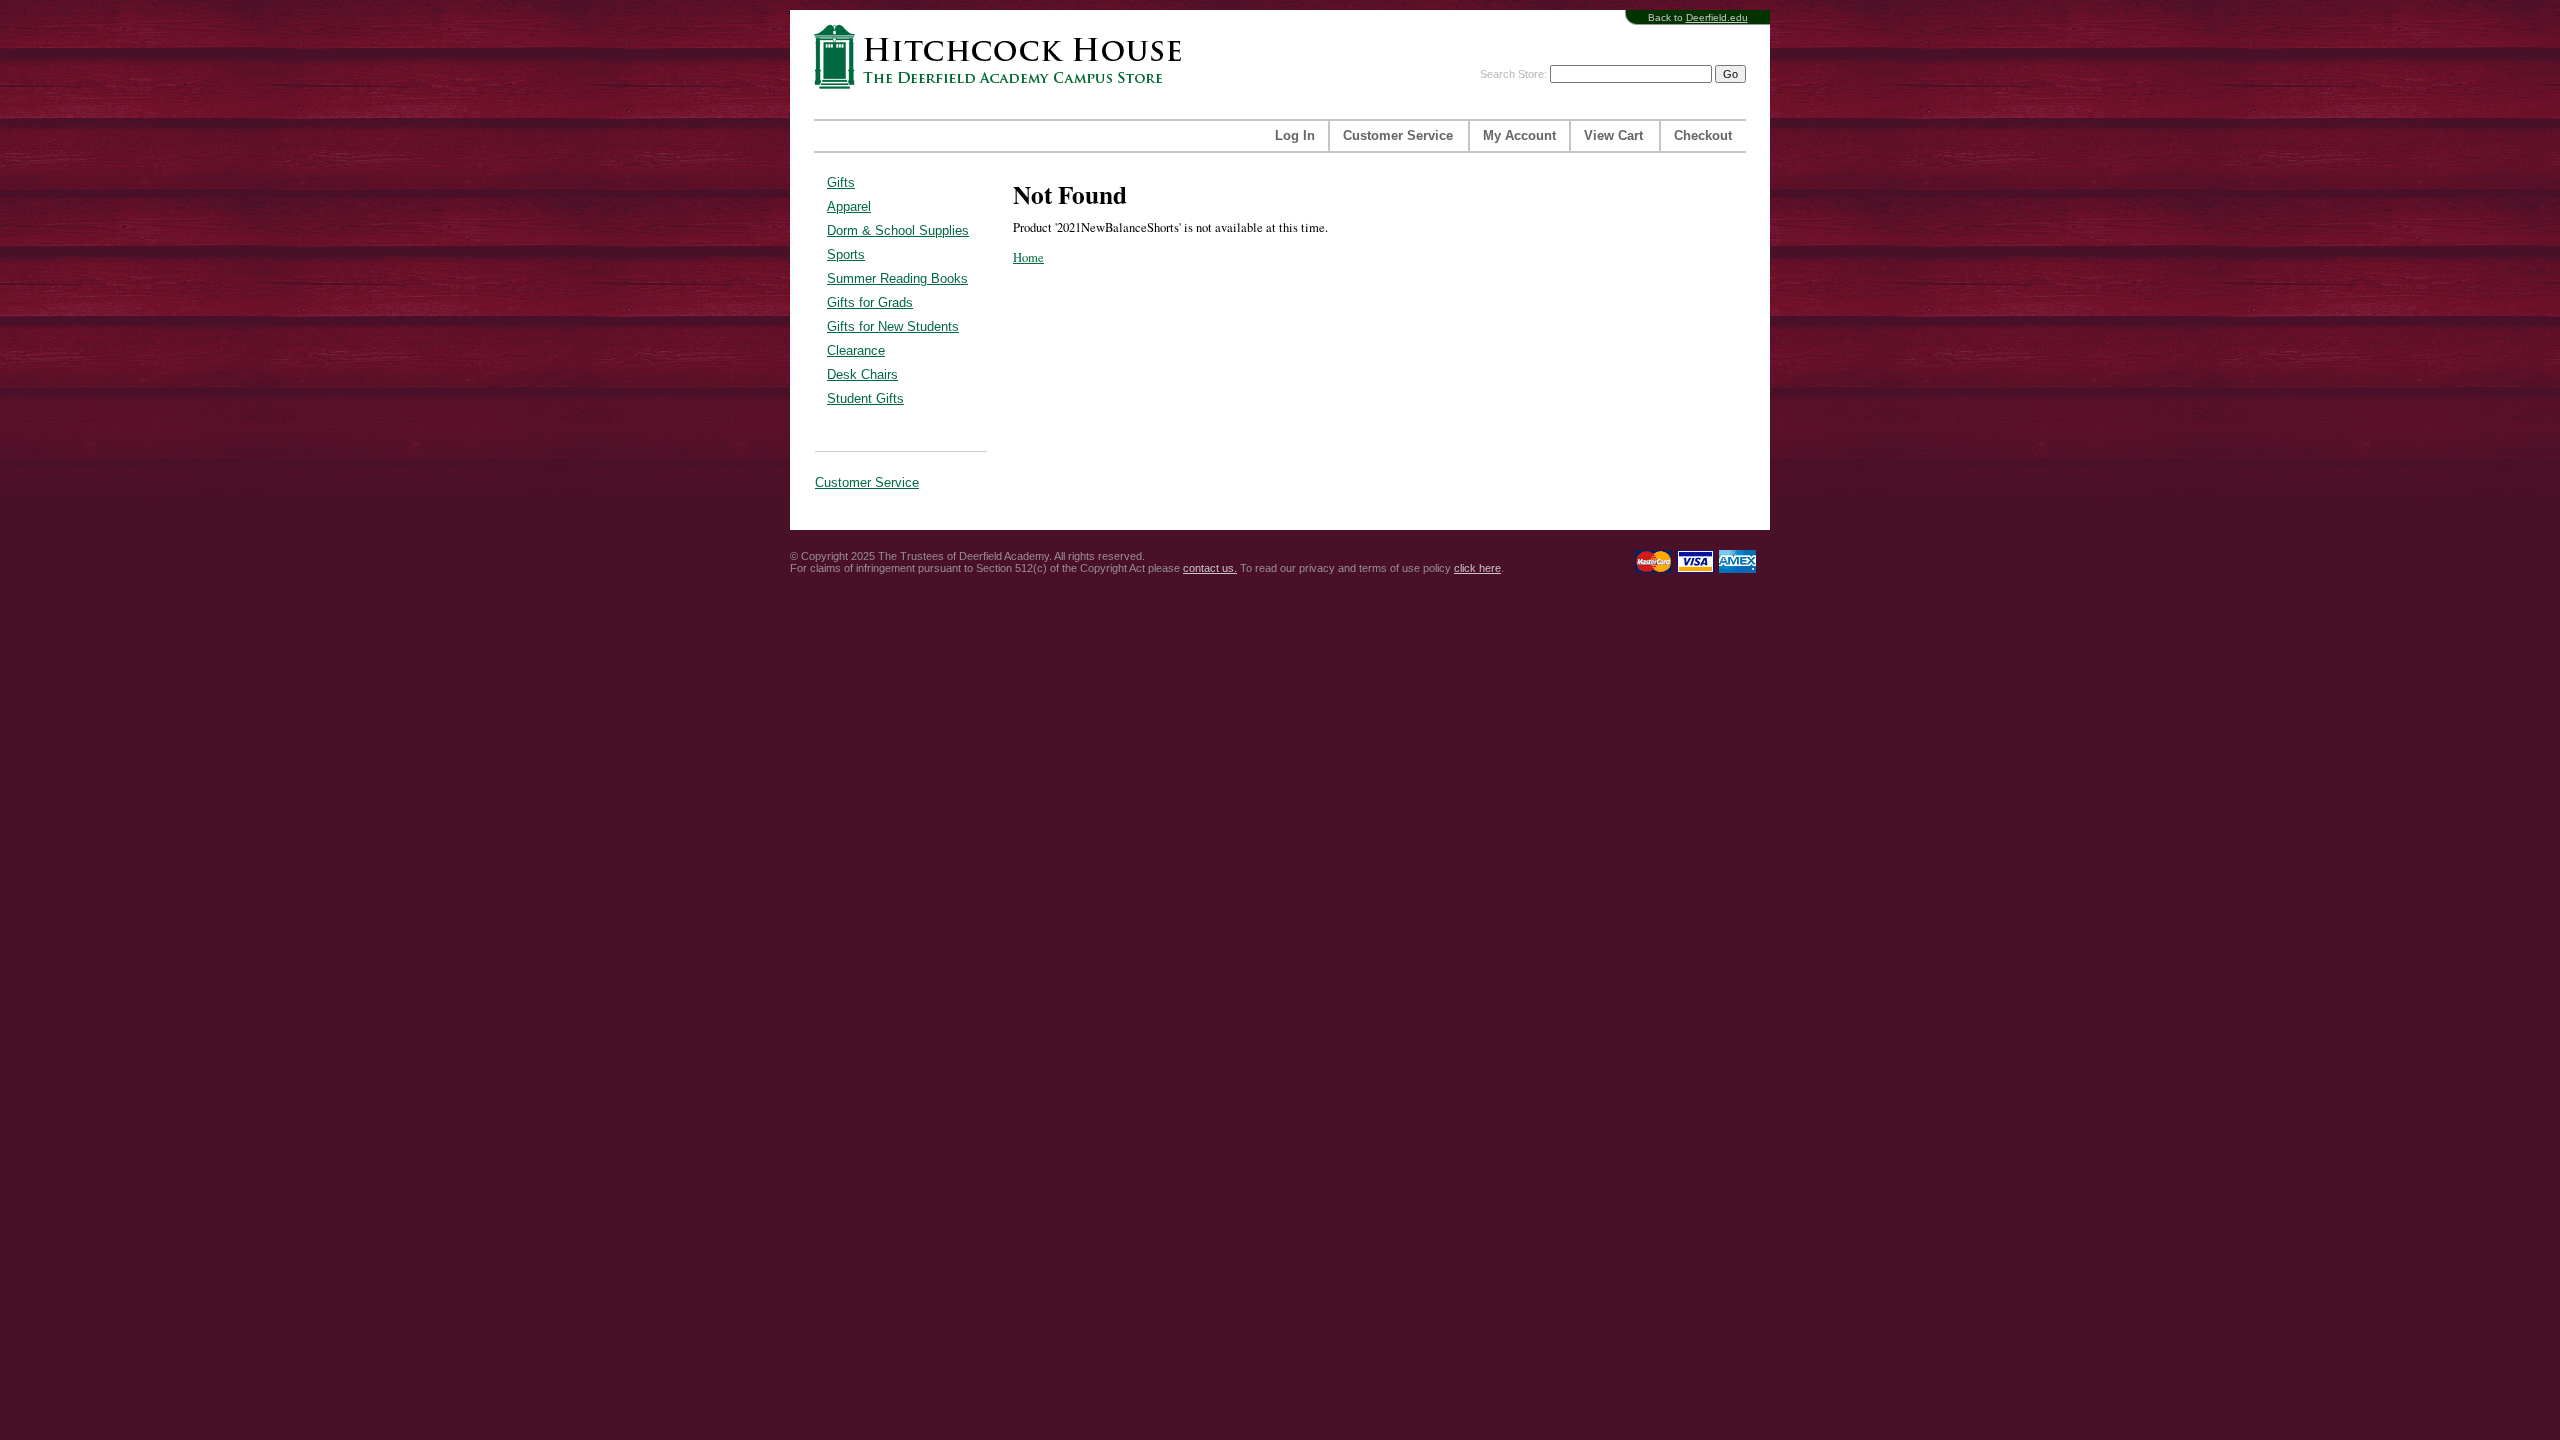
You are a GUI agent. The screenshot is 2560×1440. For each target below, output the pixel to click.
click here (1477, 568)
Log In (1295, 136)
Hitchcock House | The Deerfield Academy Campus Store (1004, 56)
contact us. (1210, 568)
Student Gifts (865, 398)
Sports (846, 254)
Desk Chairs (862, 374)
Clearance (856, 350)
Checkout (1703, 136)
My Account (1519, 136)
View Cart (1613, 136)
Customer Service (1398, 136)
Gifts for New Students (893, 326)
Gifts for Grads (870, 302)
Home (1028, 257)
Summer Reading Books (897, 278)
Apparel (849, 206)
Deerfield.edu (1717, 17)
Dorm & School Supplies (898, 230)
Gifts (841, 182)
